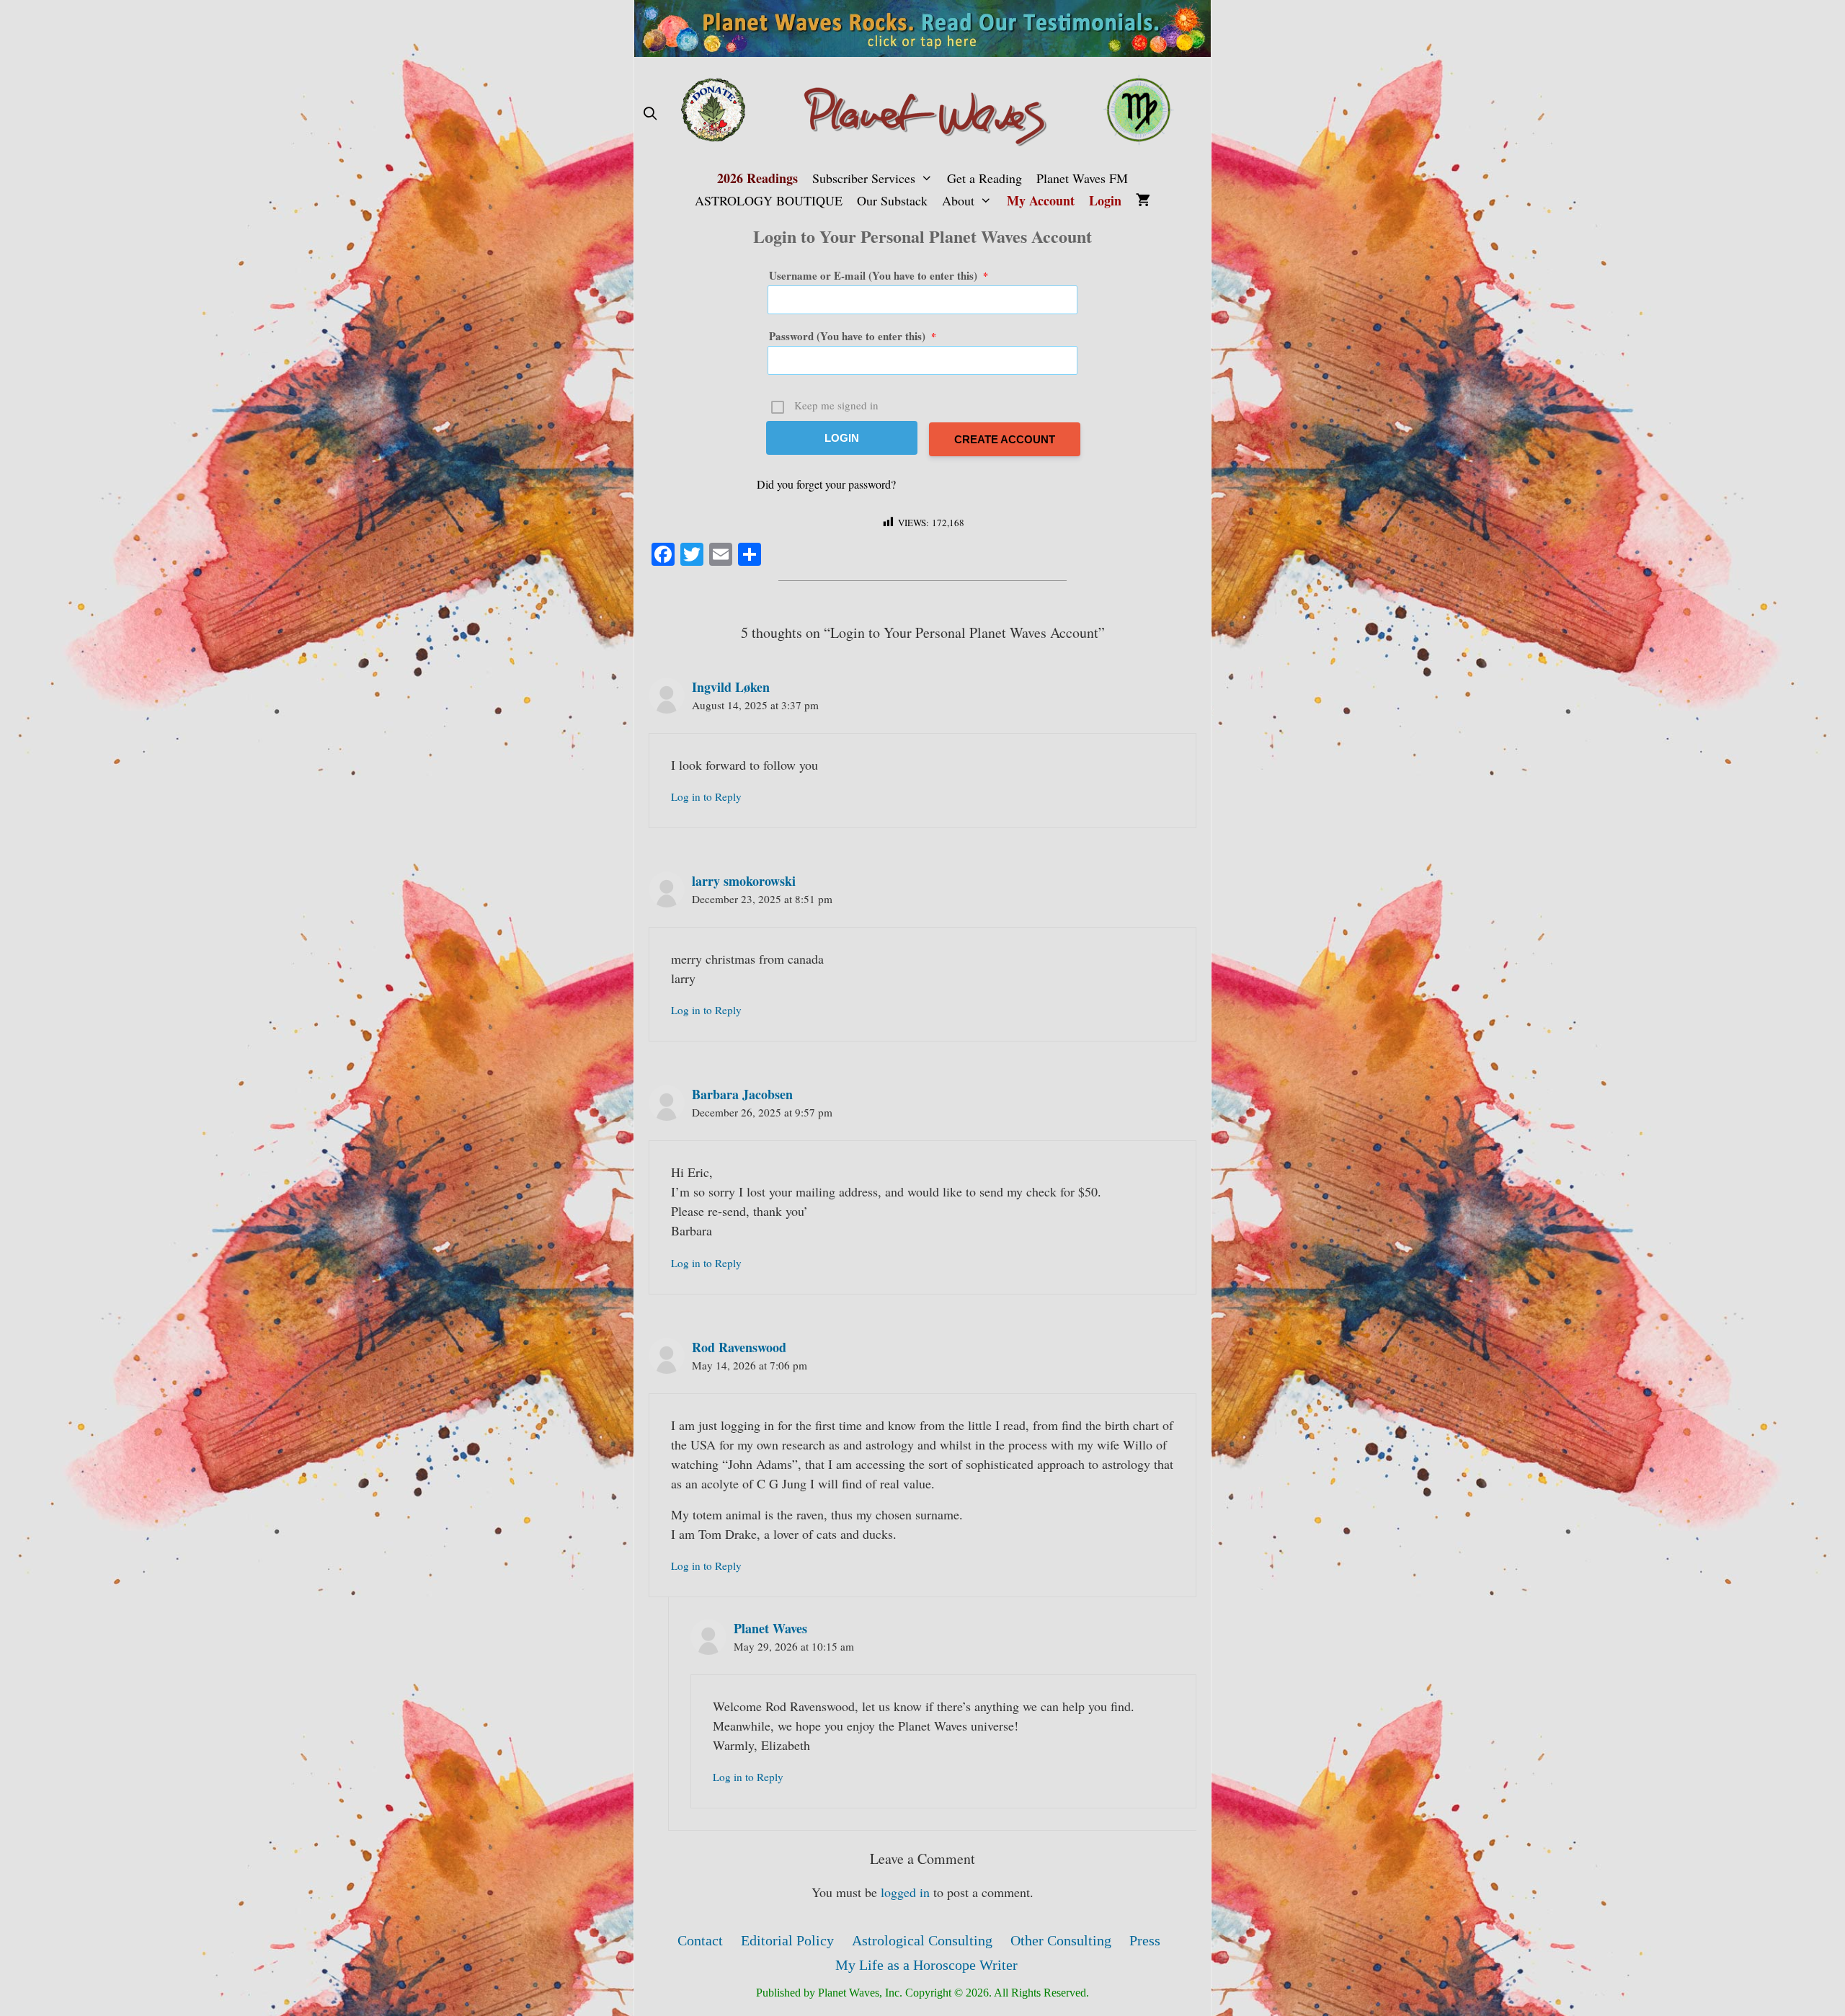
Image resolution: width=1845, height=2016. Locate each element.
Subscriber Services (864, 178)
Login (1105, 200)
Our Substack (892, 200)
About (958, 200)
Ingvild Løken (731, 687)
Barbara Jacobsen (742, 1094)
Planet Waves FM (1082, 178)
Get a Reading (984, 178)
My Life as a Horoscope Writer (926, 1965)
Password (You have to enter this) (853, 336)
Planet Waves (770, 1628)
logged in (905, 1892)
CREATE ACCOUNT (1005, 439)
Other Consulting (1061, 1940)
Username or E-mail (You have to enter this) (879, 275)
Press (1145, 1940)
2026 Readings (757, 178)
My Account (1041, 200)
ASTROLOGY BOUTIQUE (769, 200)
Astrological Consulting (922, 1940)
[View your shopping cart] (1143, 201)
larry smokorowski (744, 881)
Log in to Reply (706, 796)
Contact (700, 1940)
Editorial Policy (787, 1940)
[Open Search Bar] (650, 114)
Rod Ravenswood (739, 1347)
